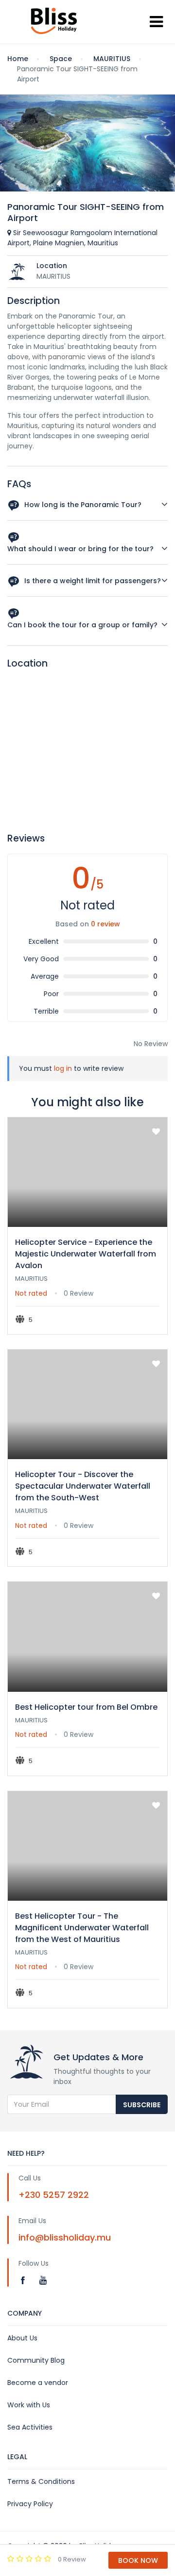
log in (63, 1068)
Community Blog (36, 2360)
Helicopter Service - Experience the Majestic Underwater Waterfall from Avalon (86, 1254)
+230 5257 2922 (54, 2195)
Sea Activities (30, 2427)
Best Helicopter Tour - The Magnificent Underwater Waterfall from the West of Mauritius (82, 1928)
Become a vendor (38, 2383)
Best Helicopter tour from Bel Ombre (86, 1707)
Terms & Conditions (41, 2481)
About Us (22, 2338)
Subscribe (142, 2105)
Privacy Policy (30, 2504)
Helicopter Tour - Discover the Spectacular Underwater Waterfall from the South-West (83, 1486)
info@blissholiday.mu (65, 2237)
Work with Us (29, 2405)
